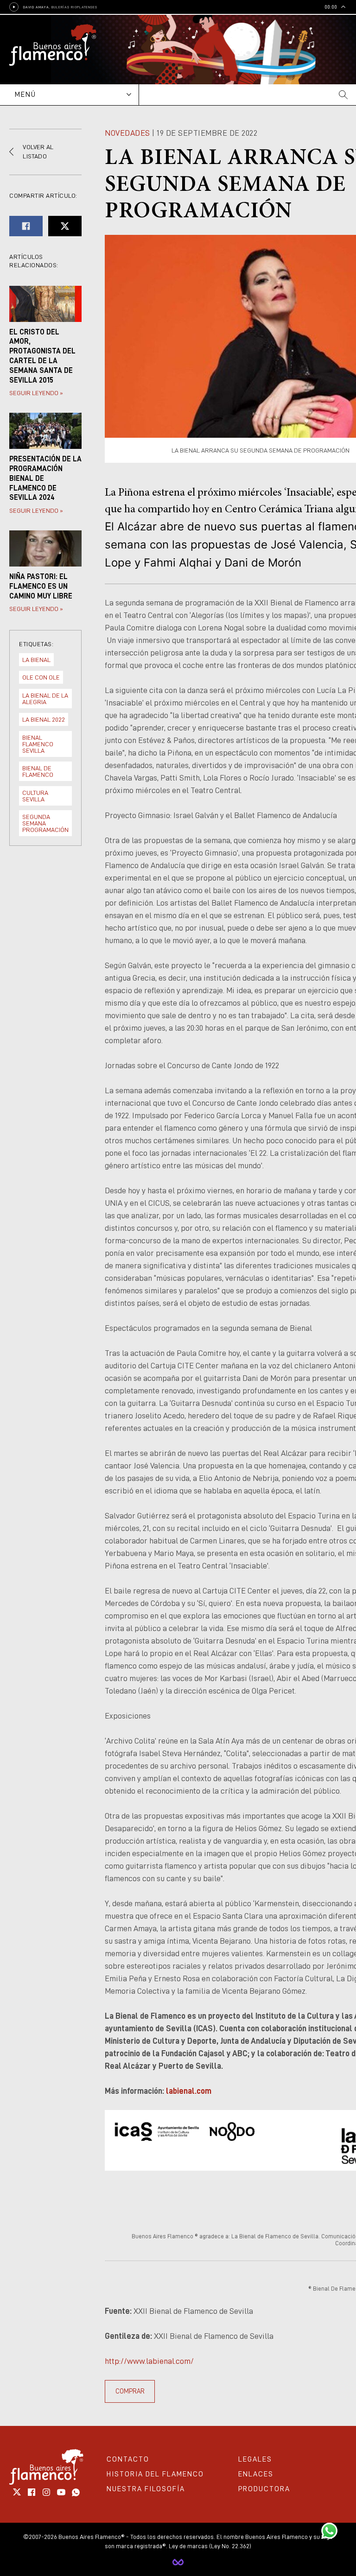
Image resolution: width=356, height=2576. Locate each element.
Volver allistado (38, 151)
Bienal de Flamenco (38, 771)
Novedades (127, 133)
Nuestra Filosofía (146, 2489)
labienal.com (189, 2091)
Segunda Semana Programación (45, 823)
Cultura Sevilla (35, 796)
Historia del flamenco (155, 2474)
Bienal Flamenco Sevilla (38, 744)
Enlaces (256, 2474)
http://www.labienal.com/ (149, 2361)
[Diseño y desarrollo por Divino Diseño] (178, 2562)
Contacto (128, 2459)
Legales (255, 2459)
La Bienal (36, 660)
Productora (264, 2489)
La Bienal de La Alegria (45, 699)
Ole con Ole (41, 677)
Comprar (130, 2391)
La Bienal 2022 (44, 719)
